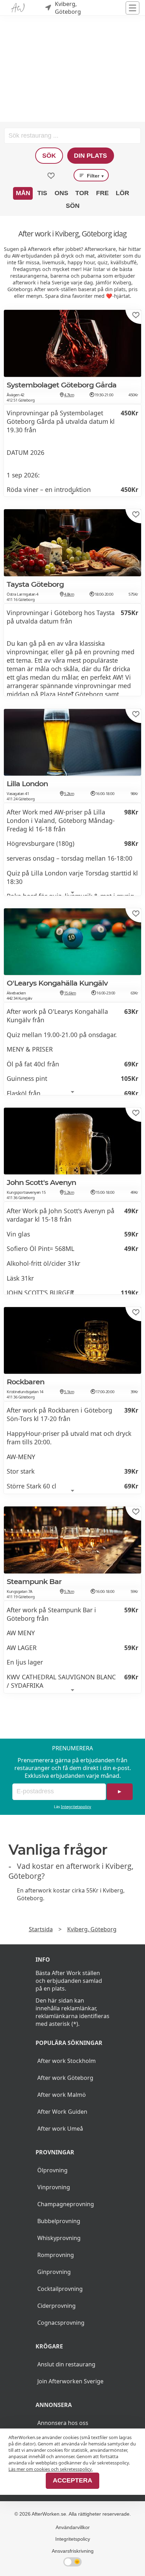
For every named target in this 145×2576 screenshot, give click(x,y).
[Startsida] (18, 8)
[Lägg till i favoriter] (136, 315)
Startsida (41, 1929)
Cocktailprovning (60, 2289)
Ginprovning (54, 2272)
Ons (61, 193)
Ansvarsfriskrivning (73, 2551)
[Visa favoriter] (51, 176)
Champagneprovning (66, 2204)
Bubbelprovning (59, 2221)
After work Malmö (62, 2095)
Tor (82, 193)
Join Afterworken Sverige (70, 2381)
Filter (95, 176)
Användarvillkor (73, 2527)
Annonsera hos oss (63, 2423)
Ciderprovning (56, 2306)
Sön (73, 206)
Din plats (90, 156)
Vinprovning (54, 2187)
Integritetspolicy (76, 1807)
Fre (102, 193)
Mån (23, 193)
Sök (49, 156)
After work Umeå (60, 2129)
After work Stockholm (67, 2061)
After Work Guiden (62, 2112)
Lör (122, 193)
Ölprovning (52, 2170)
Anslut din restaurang (66, 2364)
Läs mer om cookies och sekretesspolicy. (51, 2469)
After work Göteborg (65, 2078)
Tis (42, 193)
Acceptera (72, 2480)
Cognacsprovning (61, 2323)
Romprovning (56, 2255)
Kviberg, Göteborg (92, 1929)
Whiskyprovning (59, 2238)
